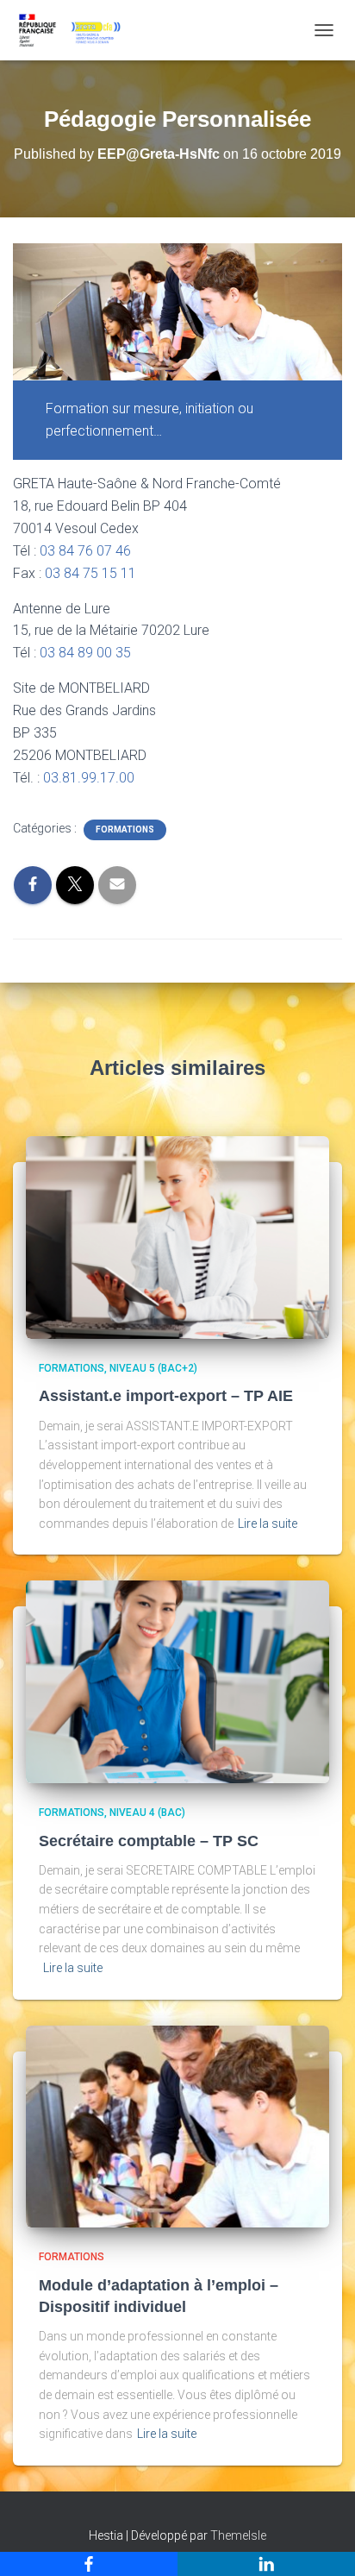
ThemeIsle (238, 2535)
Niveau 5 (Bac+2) (153, 1368)
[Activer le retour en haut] (321, 2541)
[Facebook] (89, 2564)
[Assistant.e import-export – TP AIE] (177, 1236)
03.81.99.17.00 (89, 778)
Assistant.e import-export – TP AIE (166, 1396)
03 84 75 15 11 (90, 573)
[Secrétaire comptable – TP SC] (177, 1681)
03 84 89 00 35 (85, 653)
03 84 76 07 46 (85, 551)
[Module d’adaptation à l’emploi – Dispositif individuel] (177, 2126)
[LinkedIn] (266, 2564)
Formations (125, 829)
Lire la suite (268, 1524)
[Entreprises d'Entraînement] (75, 30)
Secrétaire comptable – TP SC (149, 1841)
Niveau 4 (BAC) (147, 1813)
